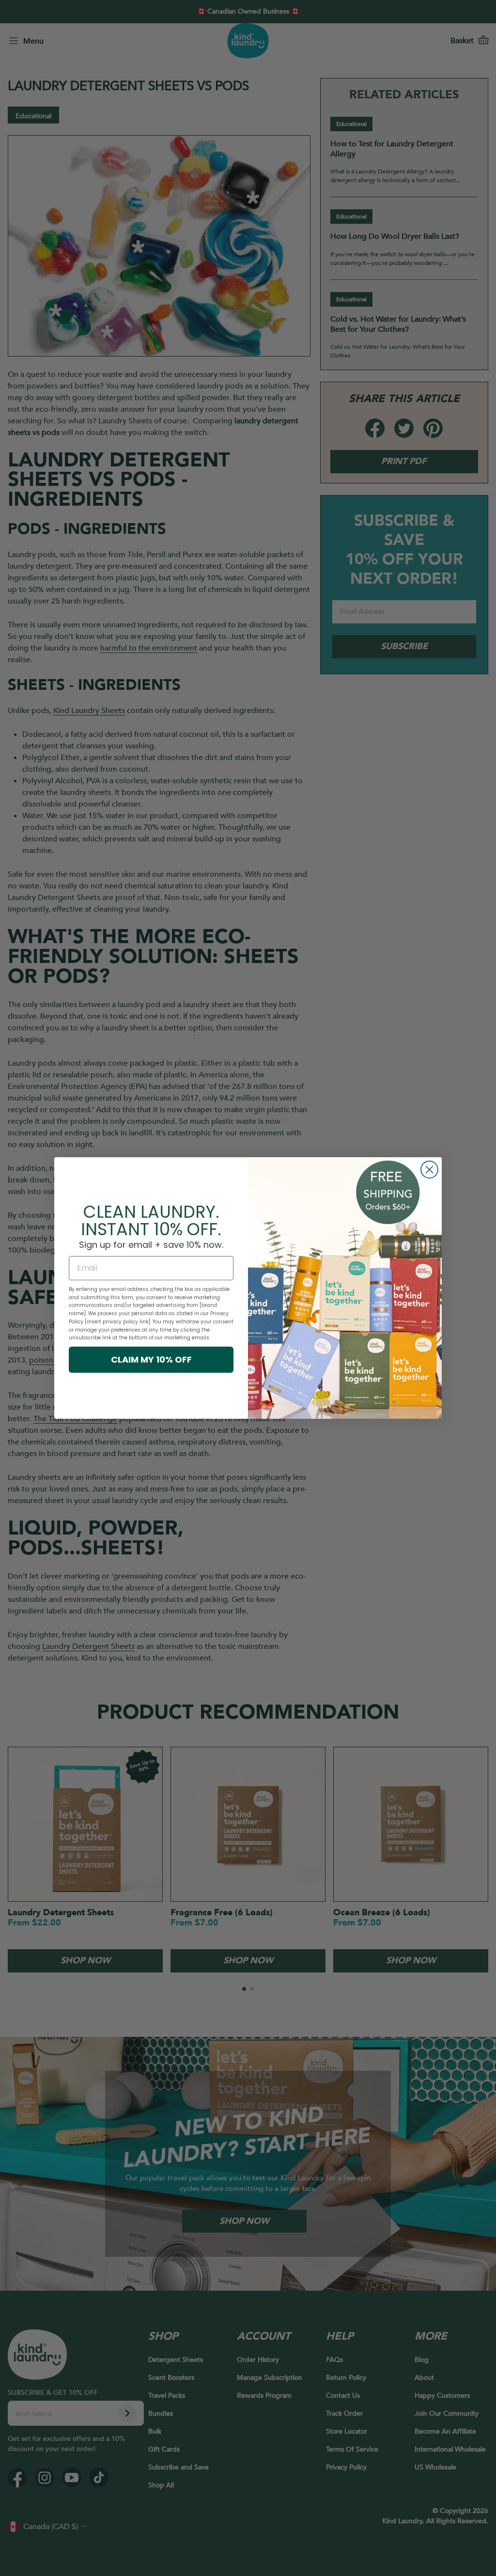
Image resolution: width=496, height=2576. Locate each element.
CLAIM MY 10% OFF (151, 1359)
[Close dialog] (429, 1170)
